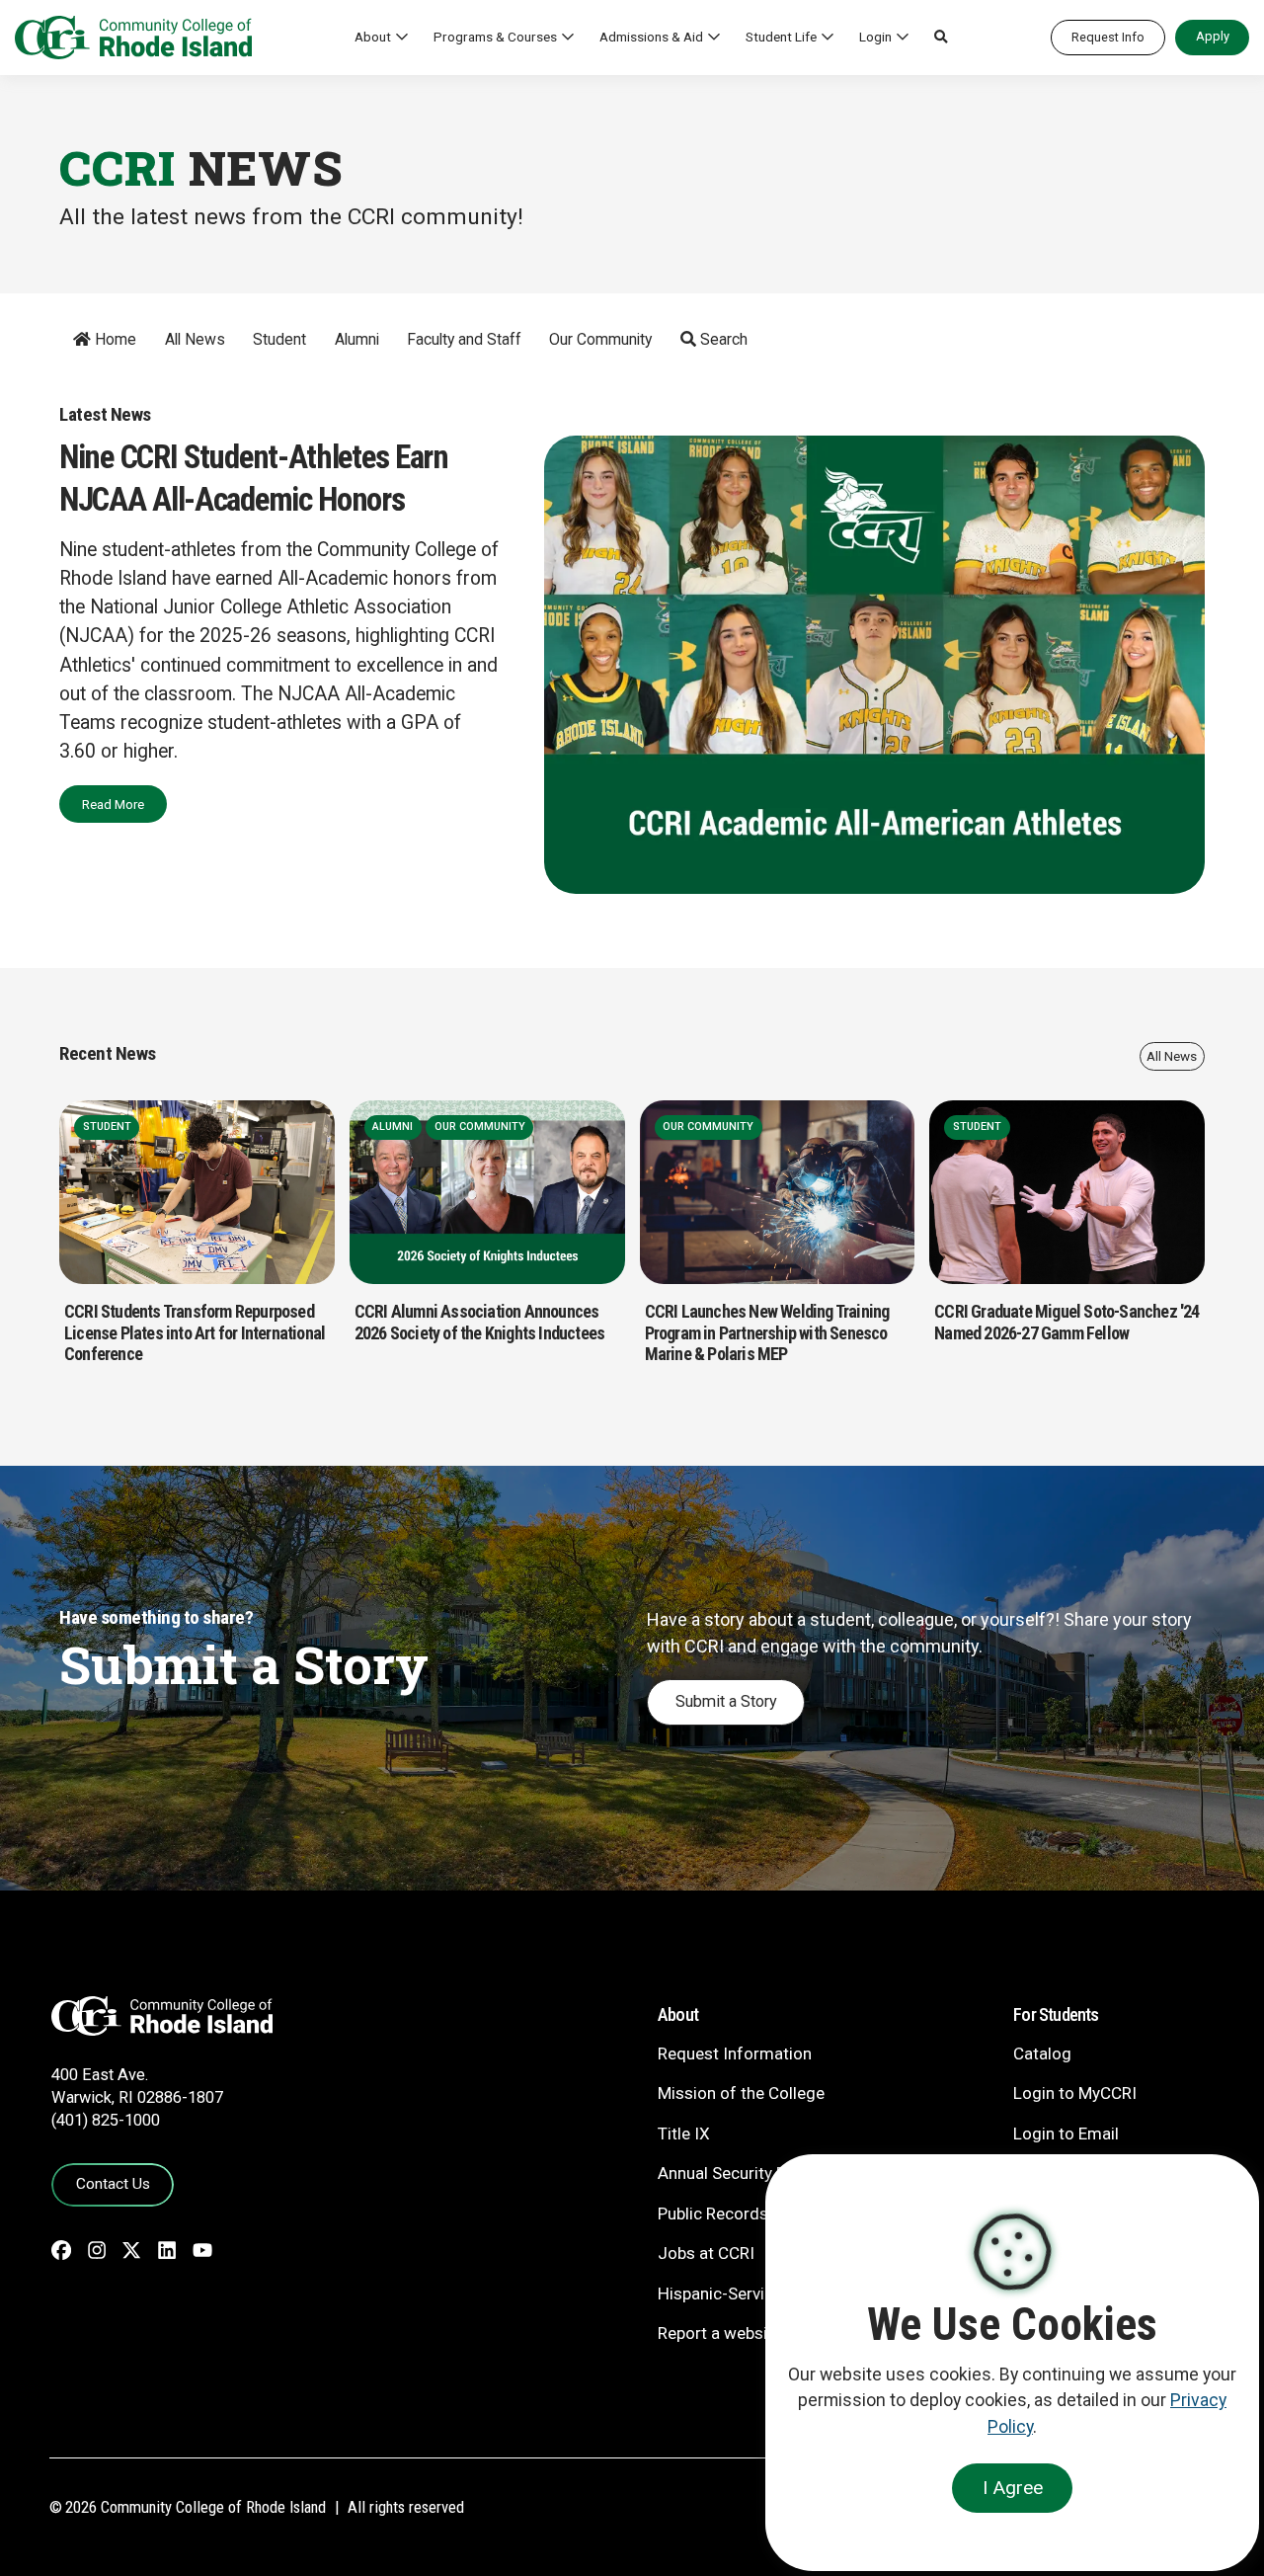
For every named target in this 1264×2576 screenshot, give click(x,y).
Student (279, 339)
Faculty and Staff (464, 339)
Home (114, 339)
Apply (1213, 36)
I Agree (1013, 2488)
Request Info (1108, 37)
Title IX (684, 2133)
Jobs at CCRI (706, 2253)
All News (195, 339)
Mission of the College (741, 2093)
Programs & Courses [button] (495, 37)
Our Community (600, 339)
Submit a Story (726, 1701)
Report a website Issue (742, 2333)
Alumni (357, 339)
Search (722, 339)
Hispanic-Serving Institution (760, 2294)
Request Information (735, 2053)
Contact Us (113, 2184)
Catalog (1042, 2053)
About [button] (373, 37)
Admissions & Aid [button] (651, 37)
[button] (941, 38)
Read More (113, 804)
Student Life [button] (781, 37)
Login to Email (1066, 2133)
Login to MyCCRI (1075, 2093)
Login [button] (875, 37)
